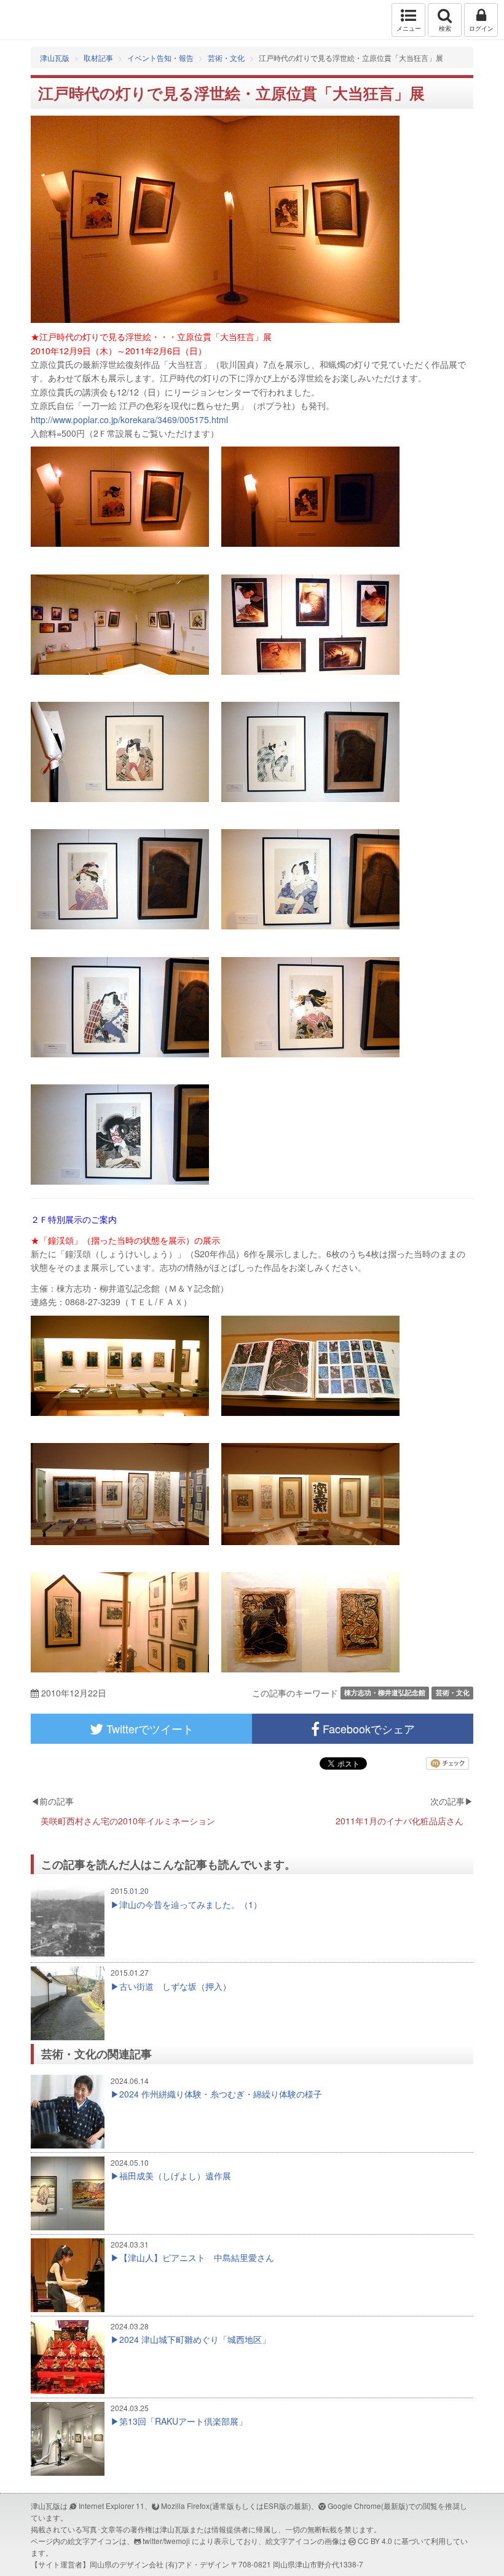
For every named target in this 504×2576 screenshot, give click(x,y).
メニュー (409, 28)
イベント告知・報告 (160, 58)
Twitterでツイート (148, 1728)
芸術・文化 (226, 58)
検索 (445, 28)
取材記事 (98, 58)
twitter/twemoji (166, 2541)
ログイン (481, 28)
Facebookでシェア (367, 1728)
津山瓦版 (35, 20)
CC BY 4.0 (375, 2541)
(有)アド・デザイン (197, 2564)
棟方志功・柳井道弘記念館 (385, 1692)
